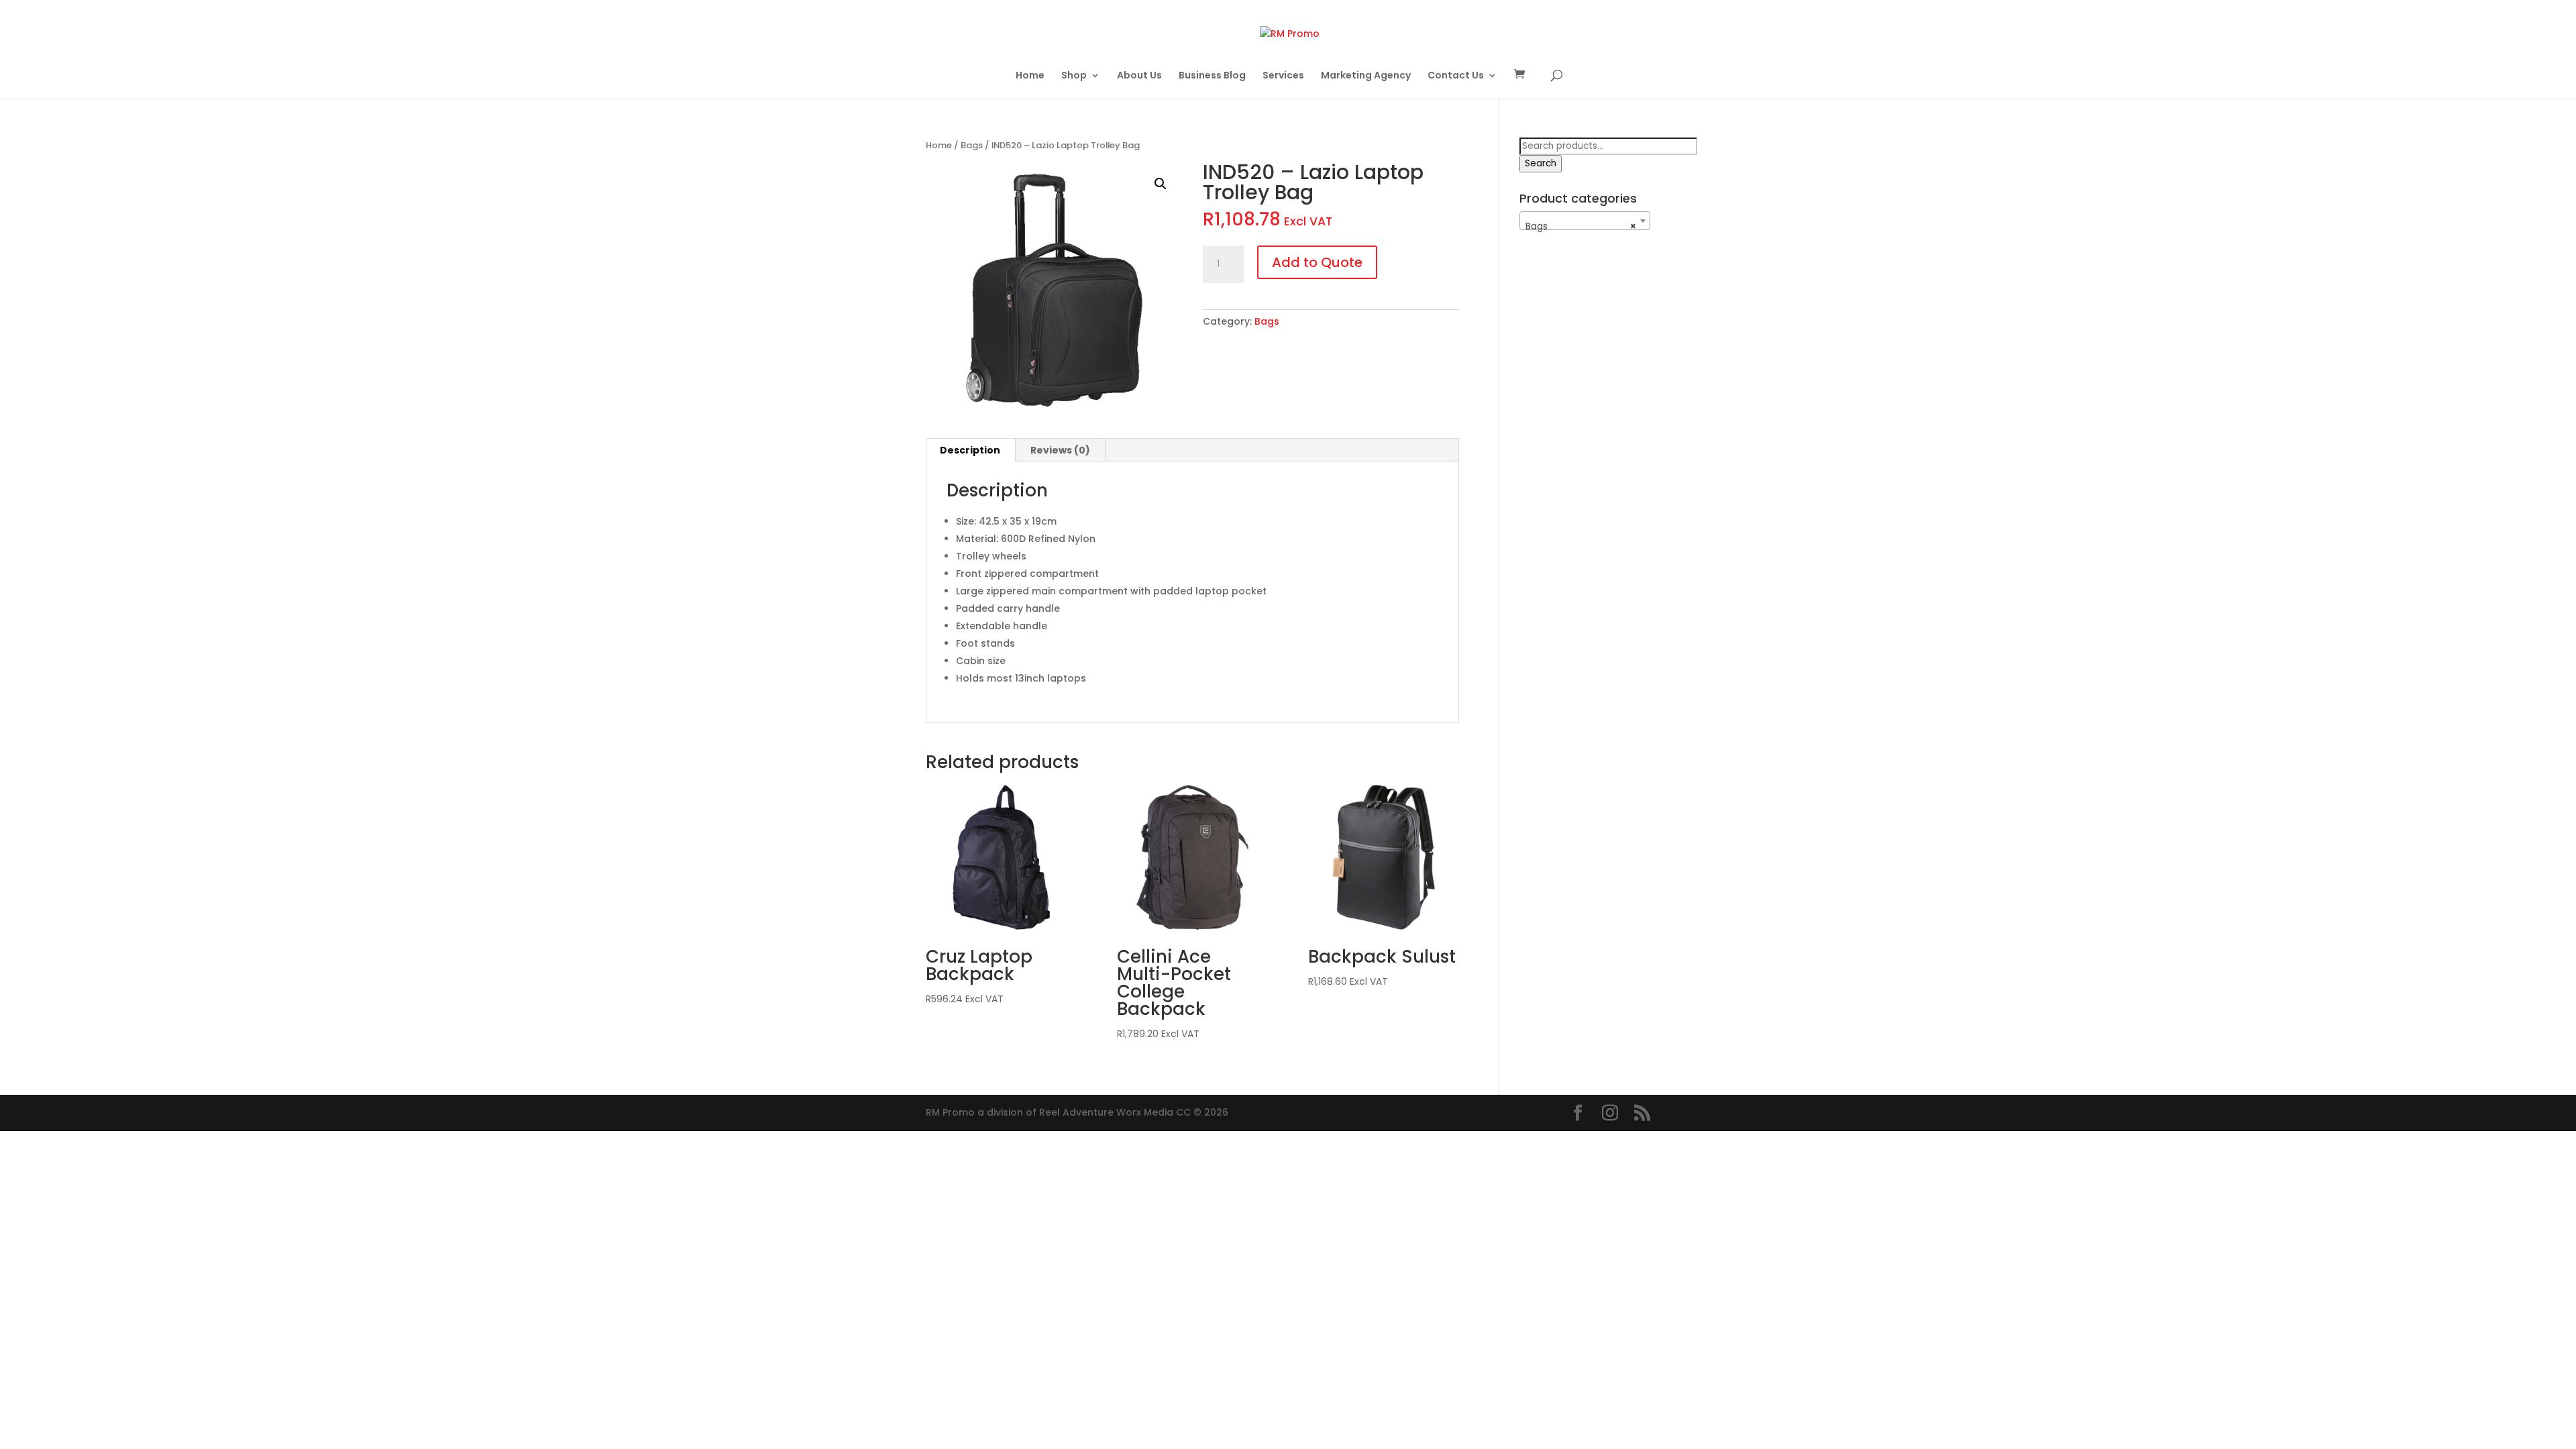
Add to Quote (1317, 262)
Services (1283, 76)
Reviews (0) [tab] (1060, 450)
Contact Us (1456, 76)
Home (1030, 76)
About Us (1139, 76)
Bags (972, 145)
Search (1541, 163)
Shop (1074, 76)
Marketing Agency (1366, 76)
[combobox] (1585, 221)
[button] (1161, 184)
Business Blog (1212, 76)
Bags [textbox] (1581, 226)
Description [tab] (970, 450)
